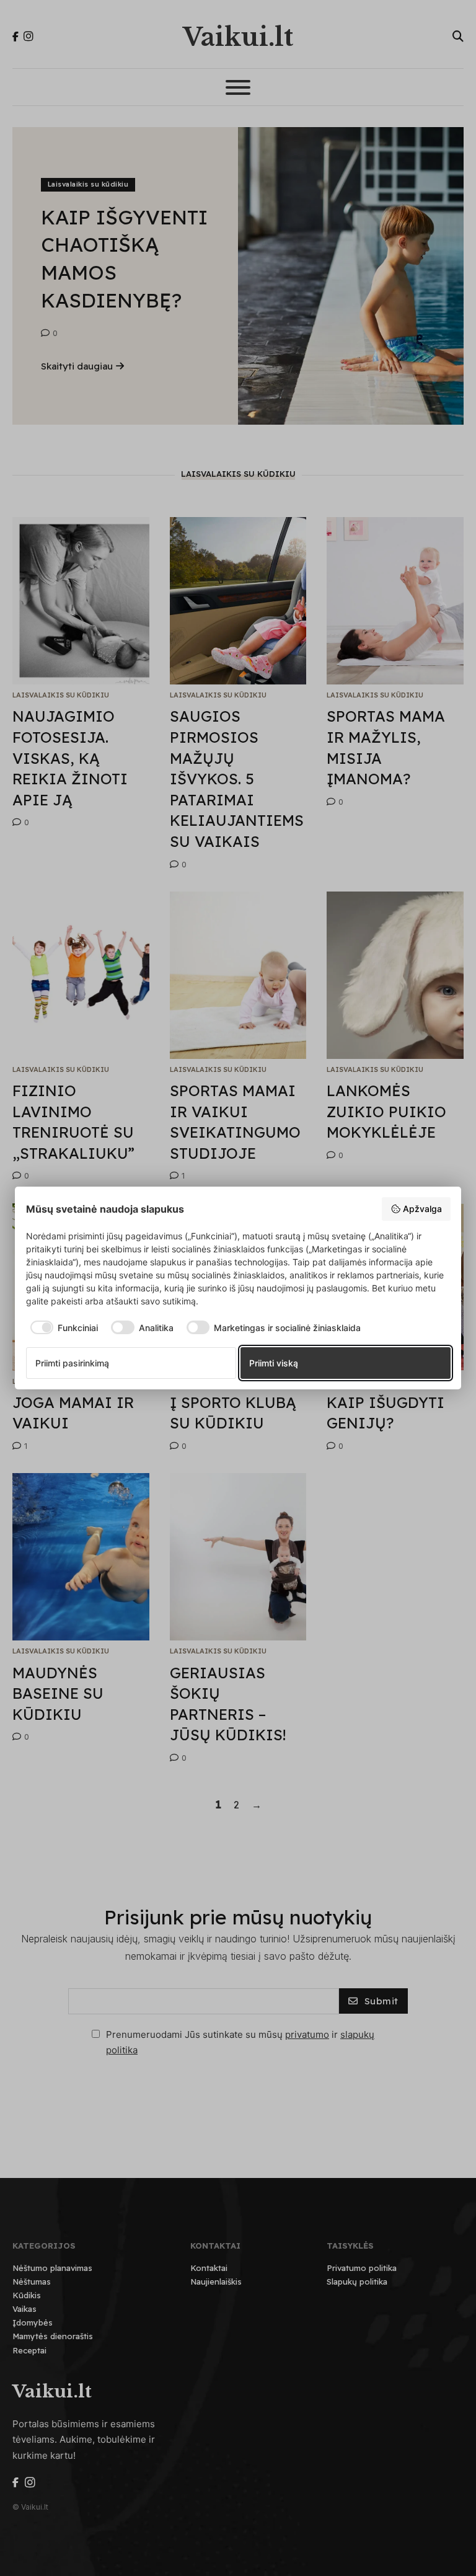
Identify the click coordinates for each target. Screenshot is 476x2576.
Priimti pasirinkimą (72, 1363)
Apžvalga (422, 1209)
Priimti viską (274, 1363)
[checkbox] (62, 1327)
